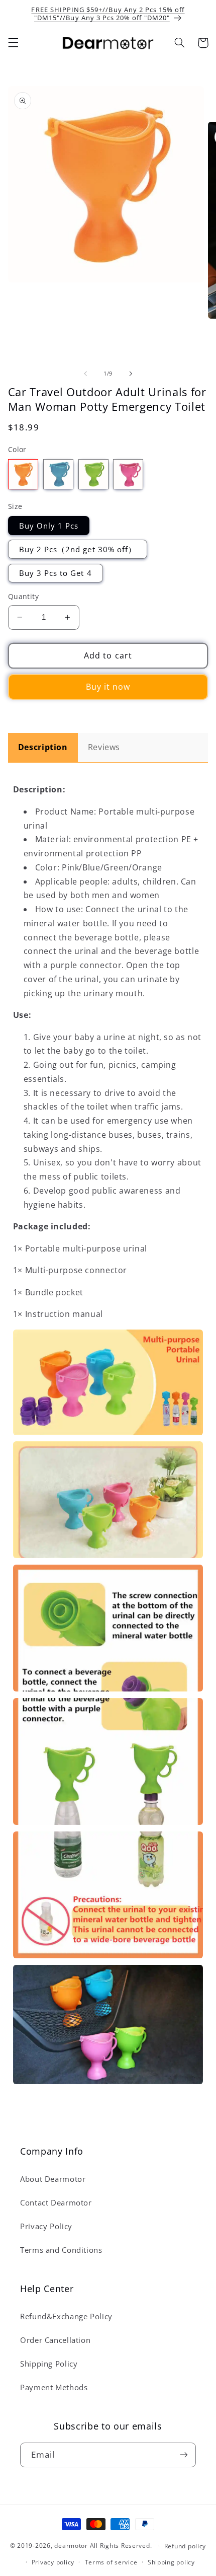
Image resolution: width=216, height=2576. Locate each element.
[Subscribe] (184, 2455)
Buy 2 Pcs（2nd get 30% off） (78, 549)
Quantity (23, 596)
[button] (13, 43)
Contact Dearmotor (56, 2202)
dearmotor (72, 2546)
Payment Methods (54, 2387)
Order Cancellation (55, 2340)
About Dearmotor (53, 2179)
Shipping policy (171, 2562)
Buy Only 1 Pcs (49, 526)
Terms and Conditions (61, 2250)
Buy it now (108, 687)
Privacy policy (53, 2562)
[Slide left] (85, 374)
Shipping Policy (49, 2364)
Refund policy (185, 2546)
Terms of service (111, 2562)
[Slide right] (131, 374)
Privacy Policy (46, 2226)
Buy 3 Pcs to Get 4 (56, 573)
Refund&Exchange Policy (66, 2316)
